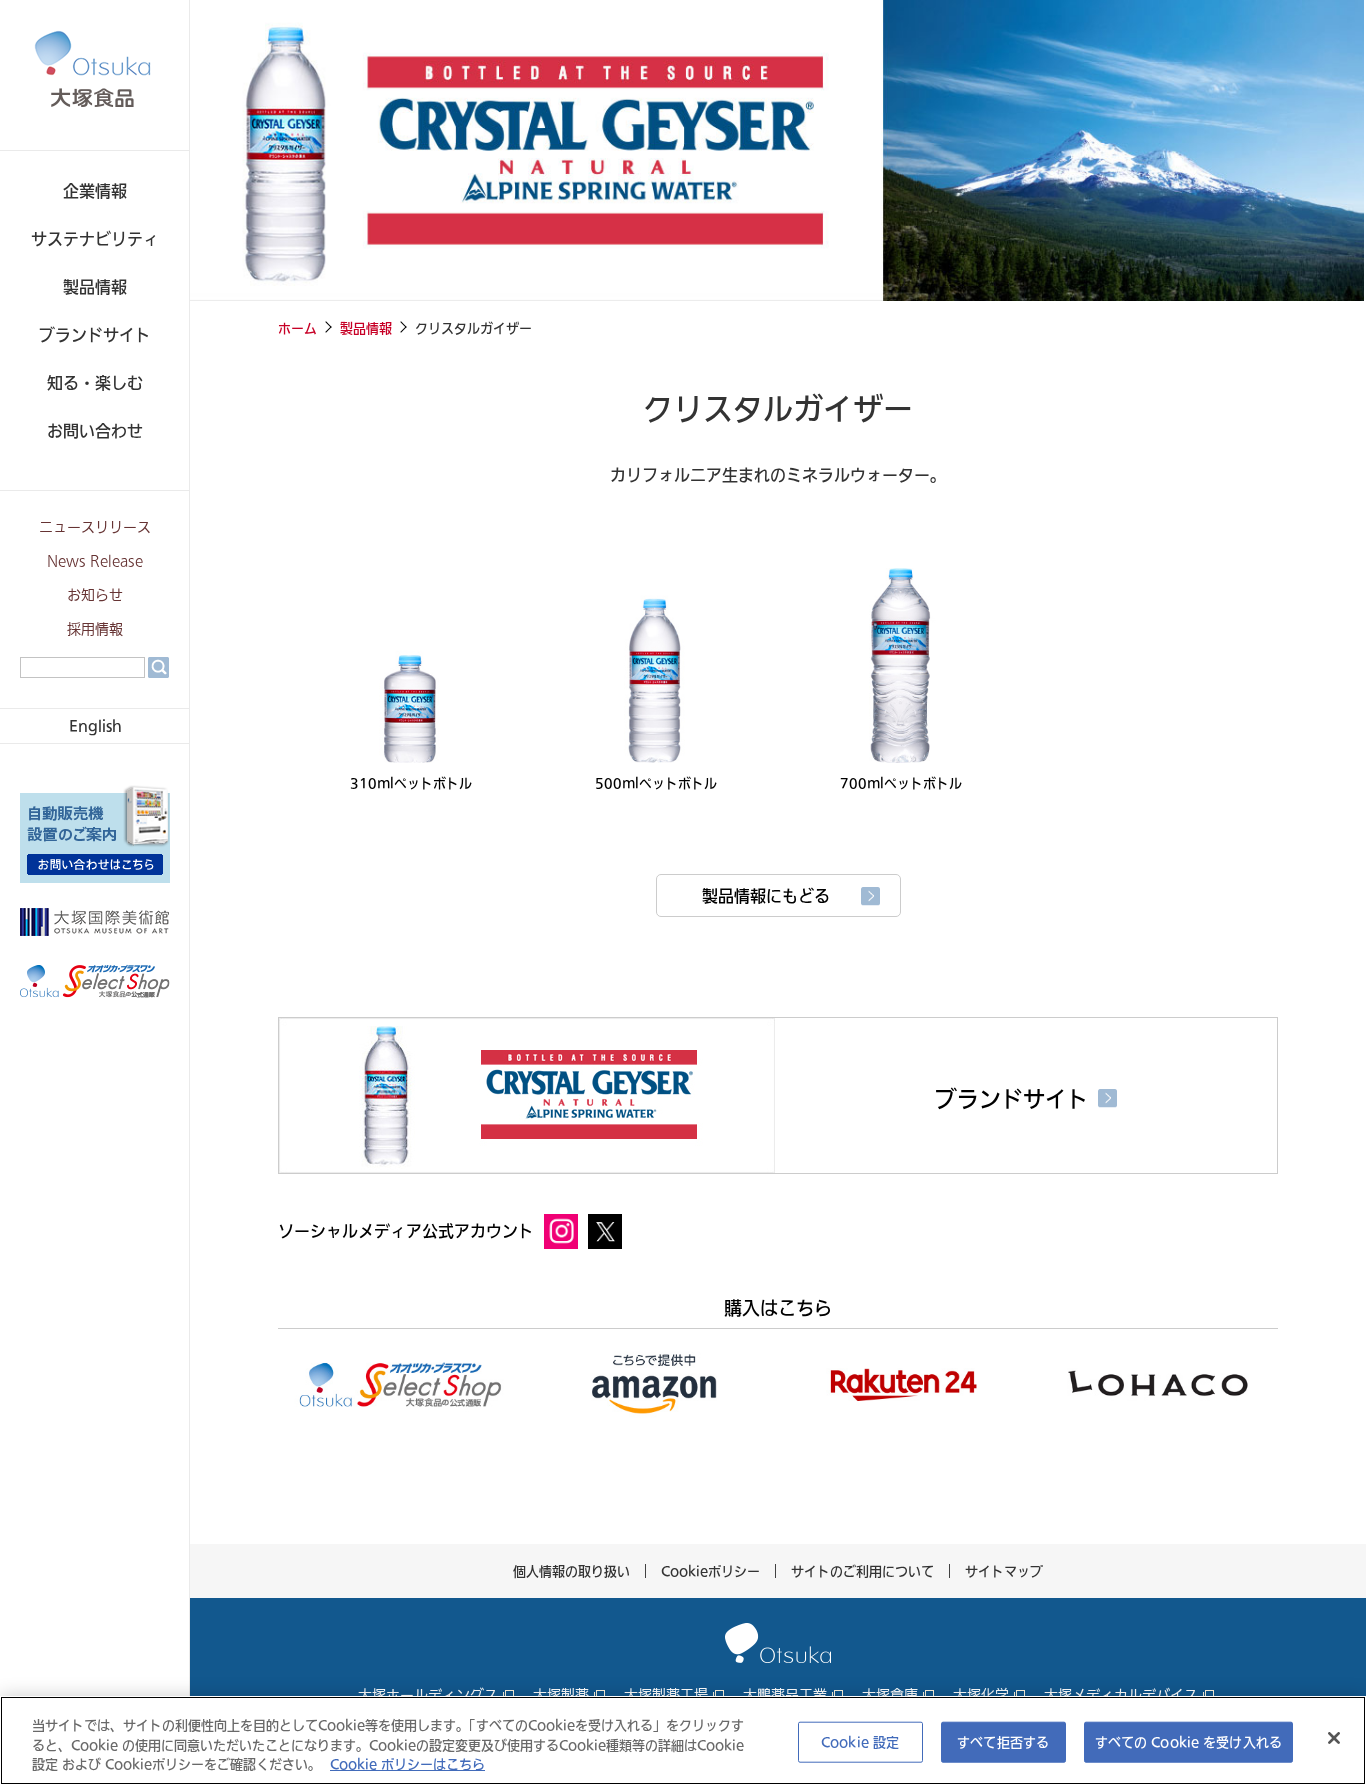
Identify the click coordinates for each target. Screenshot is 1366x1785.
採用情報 (95, 629)
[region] (683, 1740)
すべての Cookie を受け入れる (1188, 1741)
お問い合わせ (95, 431)
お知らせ (95, 595)
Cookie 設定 (860, 1741)
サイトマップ (1004, 1571)
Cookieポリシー (710, 1571)
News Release (95, 561)
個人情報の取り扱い (571, 1571)
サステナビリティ (95, 239)
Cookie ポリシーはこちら (407, 1764)
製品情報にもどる (766, 896)
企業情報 (95, 191)
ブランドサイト (95, 335)
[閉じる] (1334, 1738)
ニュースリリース (95, 527)
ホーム (297, 328)
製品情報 (95, 287)
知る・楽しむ (95, 383)
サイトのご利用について (862, 1571)
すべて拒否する (1003, 1741)
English (95, 725)
